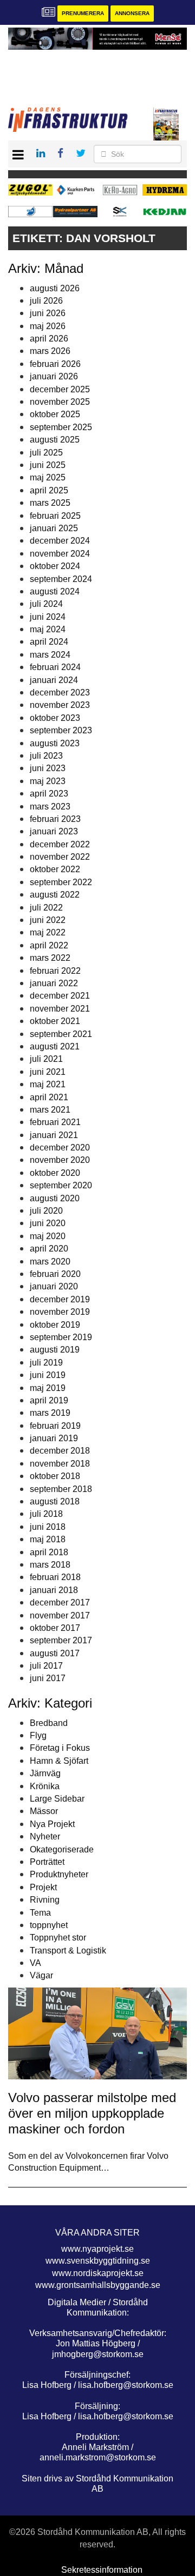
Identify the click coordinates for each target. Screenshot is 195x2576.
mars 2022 (50, 958)
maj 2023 (48, 781)
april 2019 (49, 1400)
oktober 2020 (55, 1173)
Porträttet (47, 1862)
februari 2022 (55, 971)
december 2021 (60, 996)
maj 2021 (48, 1084)
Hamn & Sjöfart (59, 1761)
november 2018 (60, 1464)
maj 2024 (48, 629)
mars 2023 (50, 807)
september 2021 (61, 1034)
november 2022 (60, 857)
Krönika (45, 1786)
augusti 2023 (55, 743)
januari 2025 (54, 528)
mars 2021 (50, 1110)
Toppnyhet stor (58, 1938)
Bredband (49, 1723)
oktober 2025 (55, 414)
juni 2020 (48, 1223)
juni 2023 (48, 768)
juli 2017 (46, 1666)
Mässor (44, 1811)
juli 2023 (46, 756)
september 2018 (61, 1489)
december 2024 (60, 541)
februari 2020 (55, 1274)
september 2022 (61, 882)
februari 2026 (55, 364)
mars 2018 (50, 1565)
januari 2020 (54, 1286)
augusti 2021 (55, 1046)
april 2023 (49, 794)
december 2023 (60, 692)
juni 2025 (48, 465)
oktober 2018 (55, 1476)
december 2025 (60, 389)
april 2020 (49, 1249)
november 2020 (60, 1160)
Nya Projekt (52, 1824)
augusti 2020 (55, 1198)
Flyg (38, 1735)
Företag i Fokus (60, 1748)
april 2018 (49, 1552)
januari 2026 (54, 376)
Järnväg (45, 1773)
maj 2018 (48, 1539)
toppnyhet (49, 1925)
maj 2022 (48, 932)
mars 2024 (50, 655)
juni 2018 (48, 1527)
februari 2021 (55, 1122)
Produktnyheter (59, 1874)
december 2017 (60, 1603)
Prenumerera (83, 13)
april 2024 (49, 642)
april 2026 (49, 339)
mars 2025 (50, 503)
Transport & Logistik (68, 1951)
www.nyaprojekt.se (97, 2249)
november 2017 (60, 1615)
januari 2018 (54, 1590)
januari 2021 (54, 1135)
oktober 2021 (55, 1021)
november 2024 (60, 554)
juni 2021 (48, 1072)
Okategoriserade (62, 1849)
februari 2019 (55, 1426)
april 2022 (49, 945)
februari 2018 (55, 1577)
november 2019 (60, 1312)
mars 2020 (50, 1262)
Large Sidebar (57, 1799)
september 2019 (61, 1337)
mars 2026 (50, 351)
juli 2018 (46, 1514)
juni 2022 (48, 920)
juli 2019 (46, 1363)
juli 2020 (46, 1211)
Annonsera (132, 13)
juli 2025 (46, 453)
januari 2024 (54, 680)
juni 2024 (48, 617)
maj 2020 (48, 1236)
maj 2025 (48, 477)
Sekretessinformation (102, 2570)
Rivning (45, 1900)
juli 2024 (46, 604)
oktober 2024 (55, 566)
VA (35, 1963)
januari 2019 (54, 1438)
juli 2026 (46, 301)
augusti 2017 (55, 1653)
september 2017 (61, 1640)
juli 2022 (46, 908)
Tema (40, 1913)
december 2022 (60, 844)
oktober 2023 (55, 718)
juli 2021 (46, 1059)
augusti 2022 (55, 895)
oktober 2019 (55, 1325)
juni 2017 (48, 1678)
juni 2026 (48, 313)
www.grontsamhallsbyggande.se (98, 2285)
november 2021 (60, 1009)
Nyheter (45, 1836)
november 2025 (60, 402)
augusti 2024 (55, 591)
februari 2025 (55, 516)
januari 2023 (54, 831)
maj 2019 (48, 1388)
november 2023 (60, 705)
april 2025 (49, 490)
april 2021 (49, 1097)
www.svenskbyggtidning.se (98, 2261)
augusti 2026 (55, 288)
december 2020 (60, 1148)
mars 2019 (50, 1413)
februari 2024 (55, 667)
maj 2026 (48, 326)
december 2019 (60, 1299)
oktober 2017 (55, 1628)
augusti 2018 (55, 1501)
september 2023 (61, 730)
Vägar (41, 1975)
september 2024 (61, 579)
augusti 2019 (55, 1350)
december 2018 (60, 1451)
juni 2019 (48, 1375)
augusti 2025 (55, 440)
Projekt (43, 1887)
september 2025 (61, 427)
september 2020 (61, 1185)
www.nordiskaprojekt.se (98, 2273)
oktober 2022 (55, 869)
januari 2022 (54, 983)
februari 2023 (55, 819)
